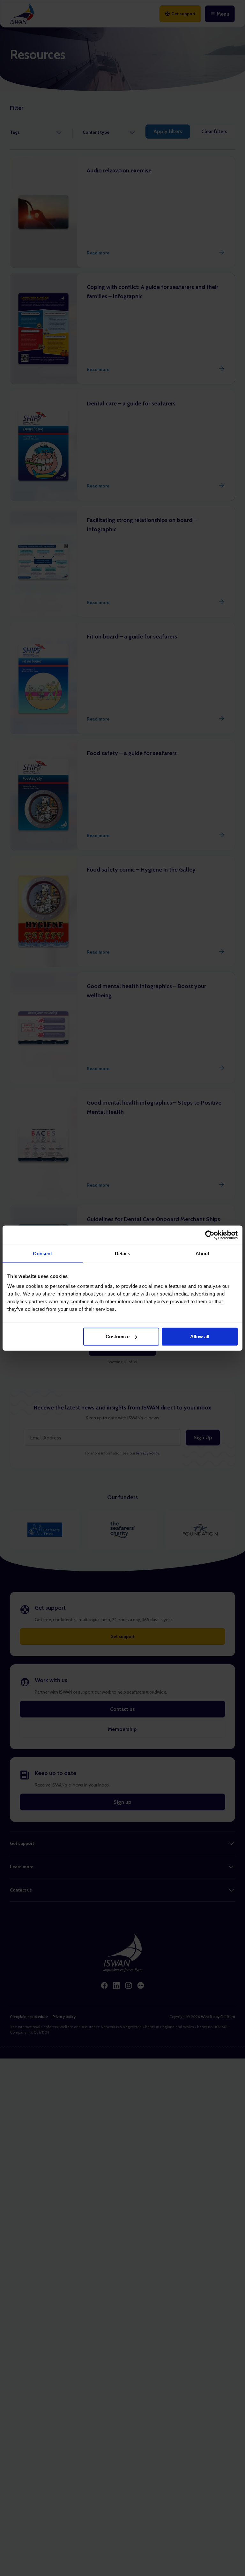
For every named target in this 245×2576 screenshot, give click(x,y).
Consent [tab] (42, 1253)
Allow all (200, 1337)
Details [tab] (123, 1253)
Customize (118, 1337)
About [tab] (203, 1253)
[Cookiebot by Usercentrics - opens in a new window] (210, 1235)
